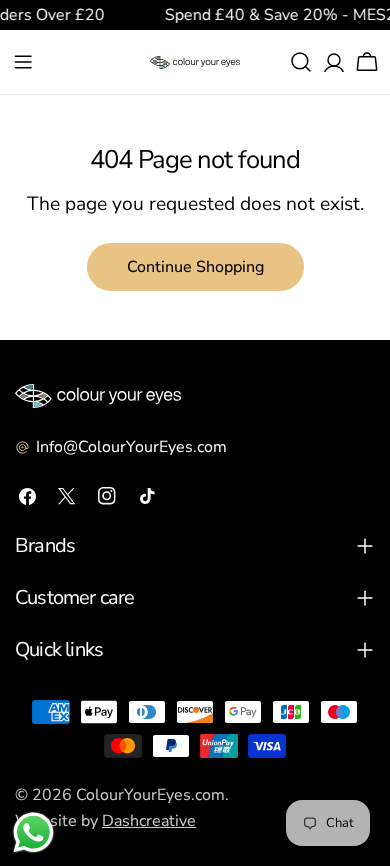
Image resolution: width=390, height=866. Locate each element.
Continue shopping (195, 267)
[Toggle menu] (23, 62)
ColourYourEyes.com (150, 795)
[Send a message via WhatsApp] (33, 832)
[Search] (301, 62)
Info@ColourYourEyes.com (131, 447)
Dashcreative (149, 821)
